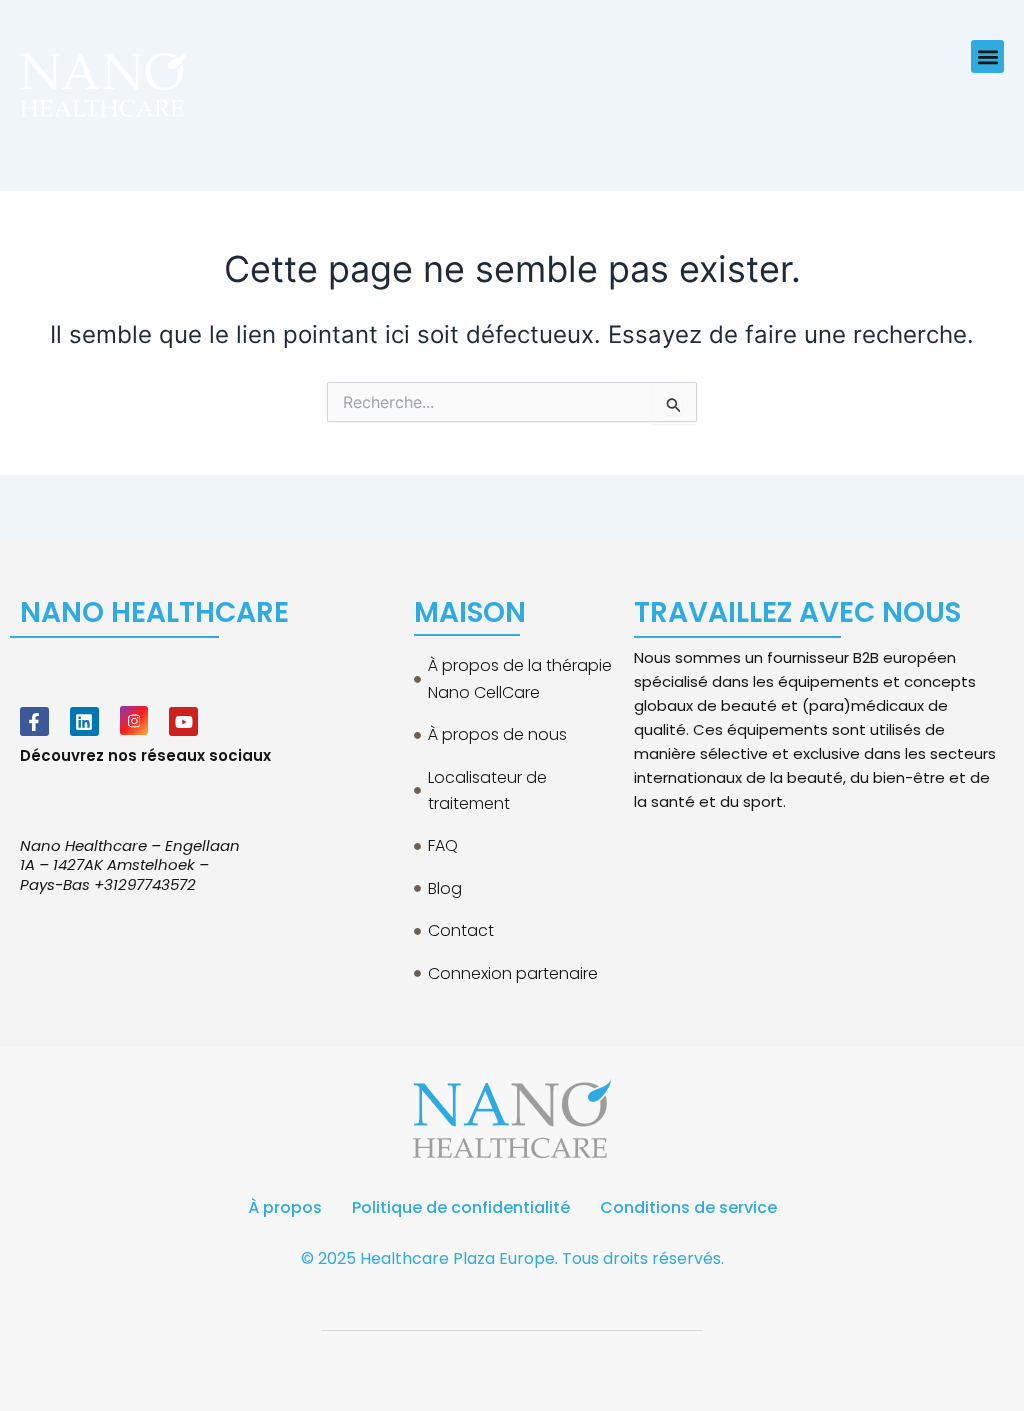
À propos (285, 1207)
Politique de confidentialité (461, 1207)
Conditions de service (688, 1207)
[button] (987, 56)
